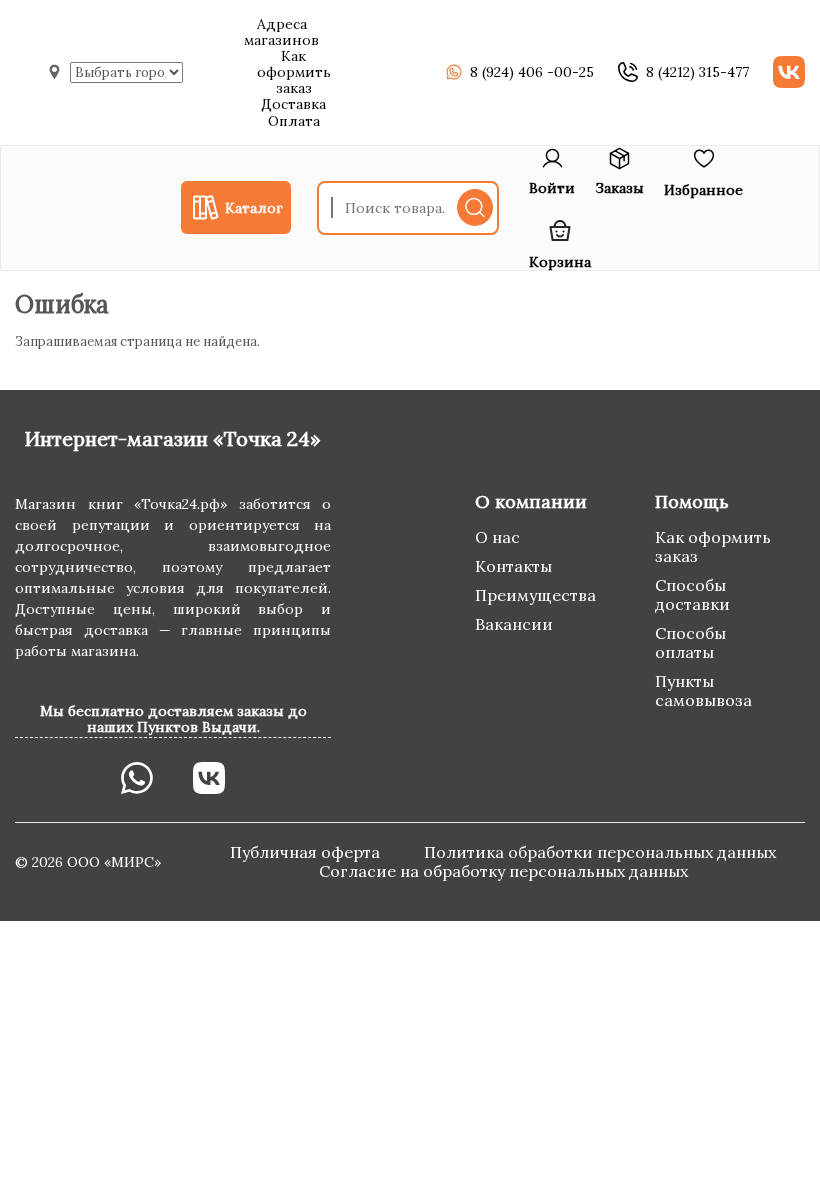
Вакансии (514, 624)
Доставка (293, 104)
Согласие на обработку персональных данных (503, 871)
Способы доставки (692, 594)
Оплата (294, 121)
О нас (497, 537)
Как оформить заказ (294, 72)
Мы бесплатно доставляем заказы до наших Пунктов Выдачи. (173, 719)
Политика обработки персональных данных (600, 852)
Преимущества (535, 595)
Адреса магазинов (281, 32)
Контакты (513, 566)
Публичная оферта (307, 852)
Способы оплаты (690, 642)
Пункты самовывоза (703, 690)
